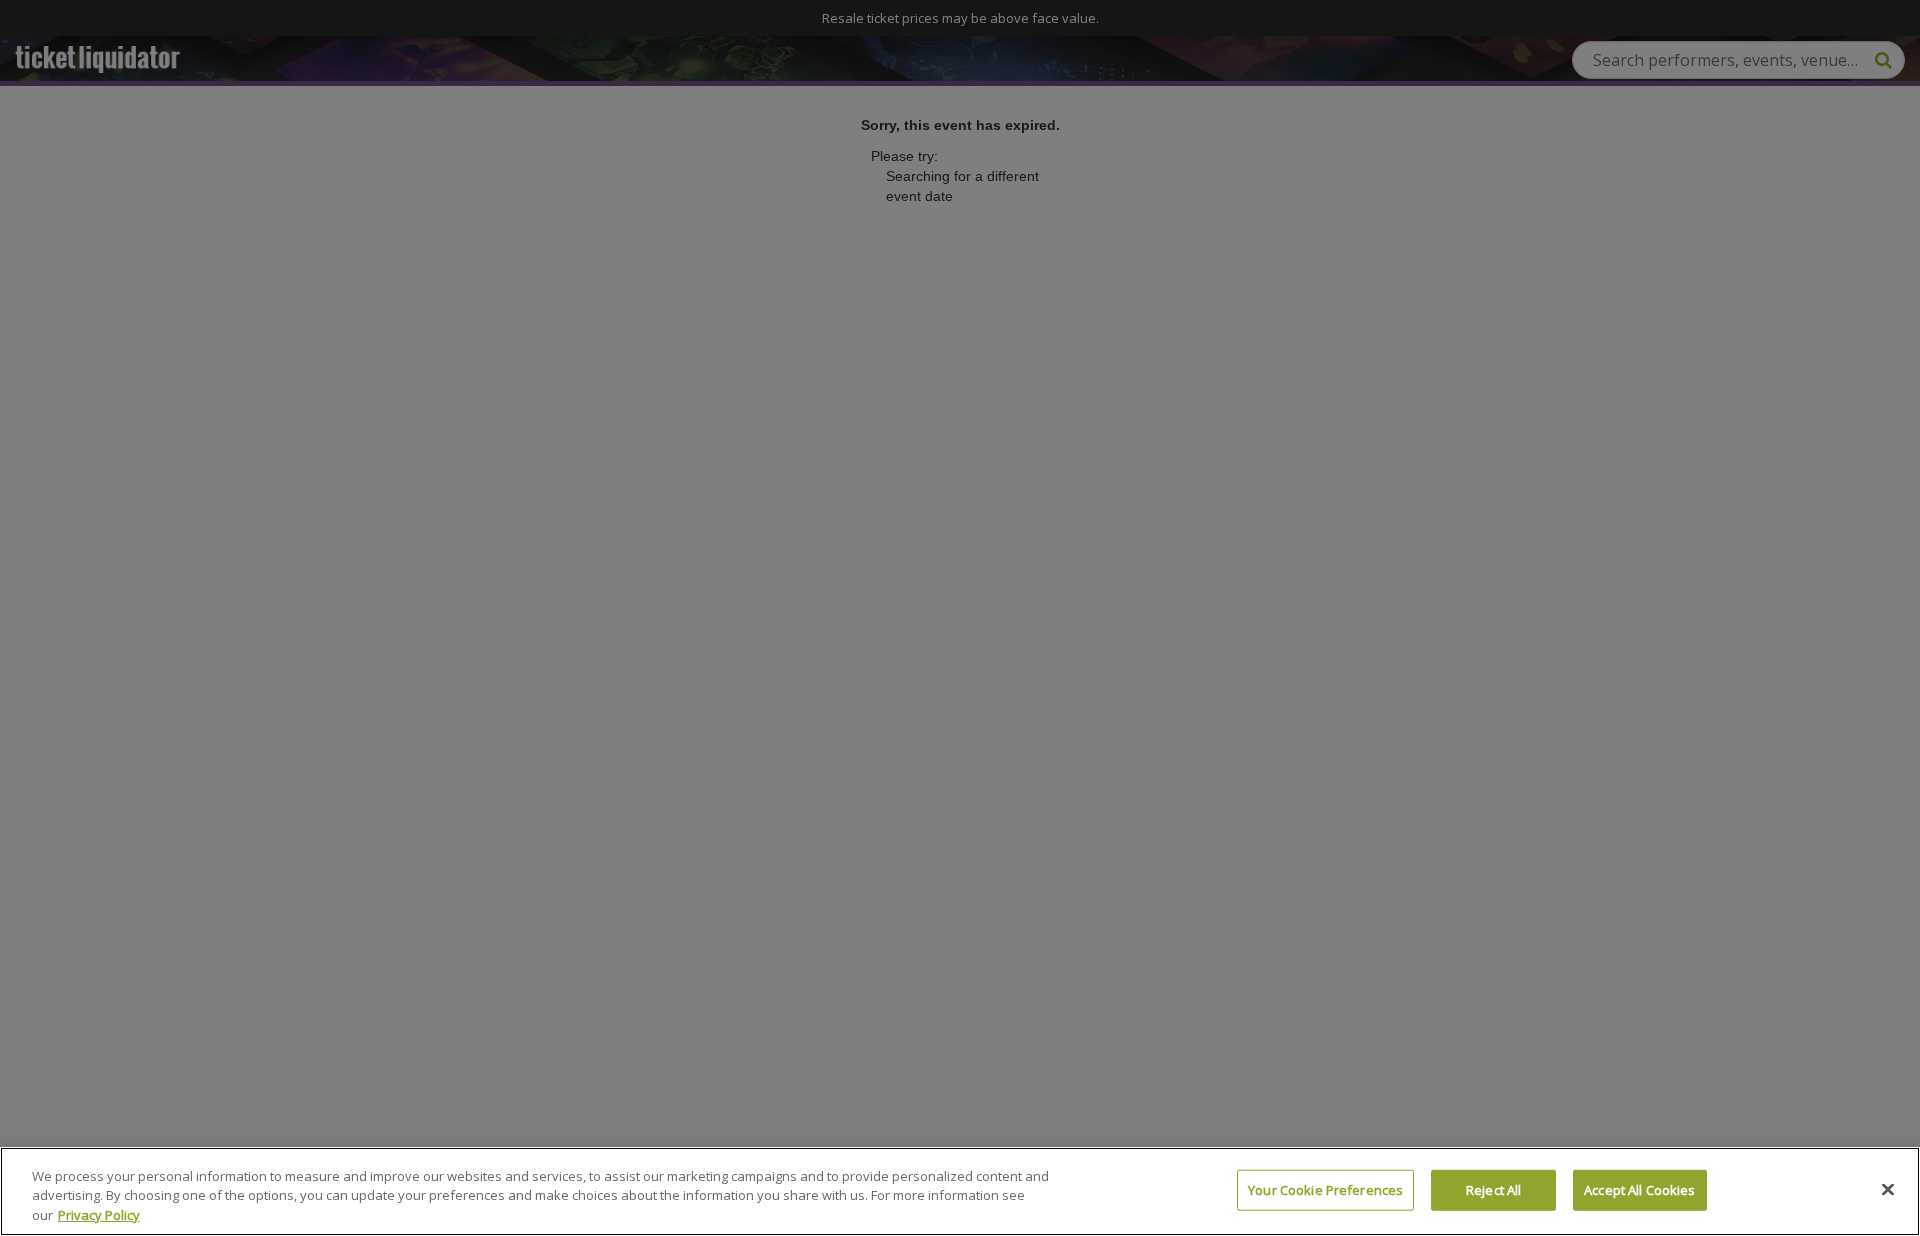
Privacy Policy (99, 1215)
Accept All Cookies (1639, 1189)
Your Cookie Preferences (1325, 1189)
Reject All (1493, 1189)
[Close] (1888, 1189)
